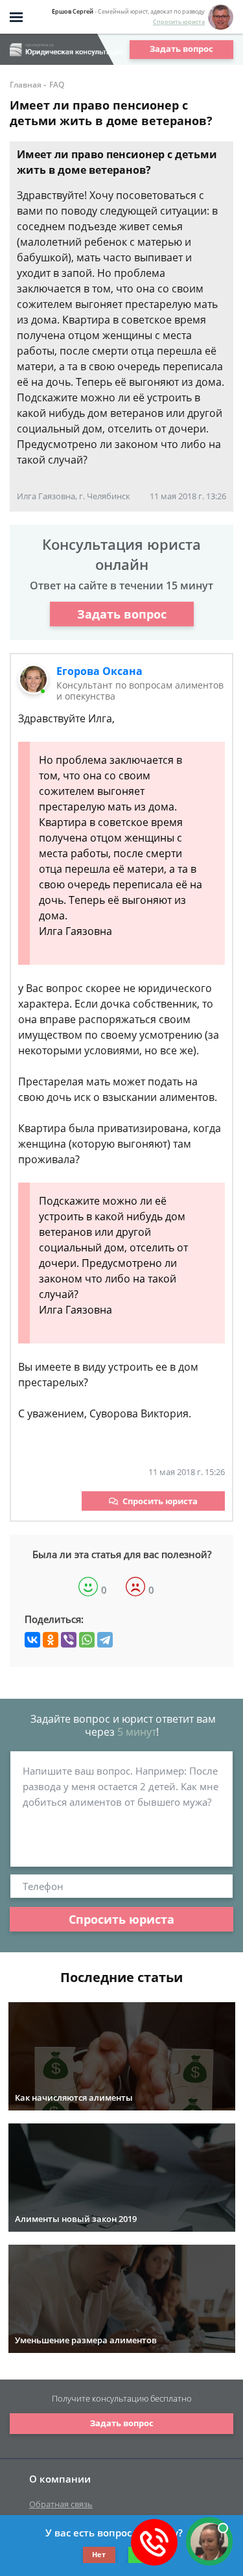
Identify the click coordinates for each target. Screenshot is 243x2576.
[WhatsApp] (87, 1640)
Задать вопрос (181, 49)
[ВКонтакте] (32, 1640)
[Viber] (69, 1640)
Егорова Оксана (99, 671)
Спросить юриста (179, 22)
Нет (99, 2554)
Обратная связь (61, 2504)
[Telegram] (105, 1640)
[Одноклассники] (51, 1640)
